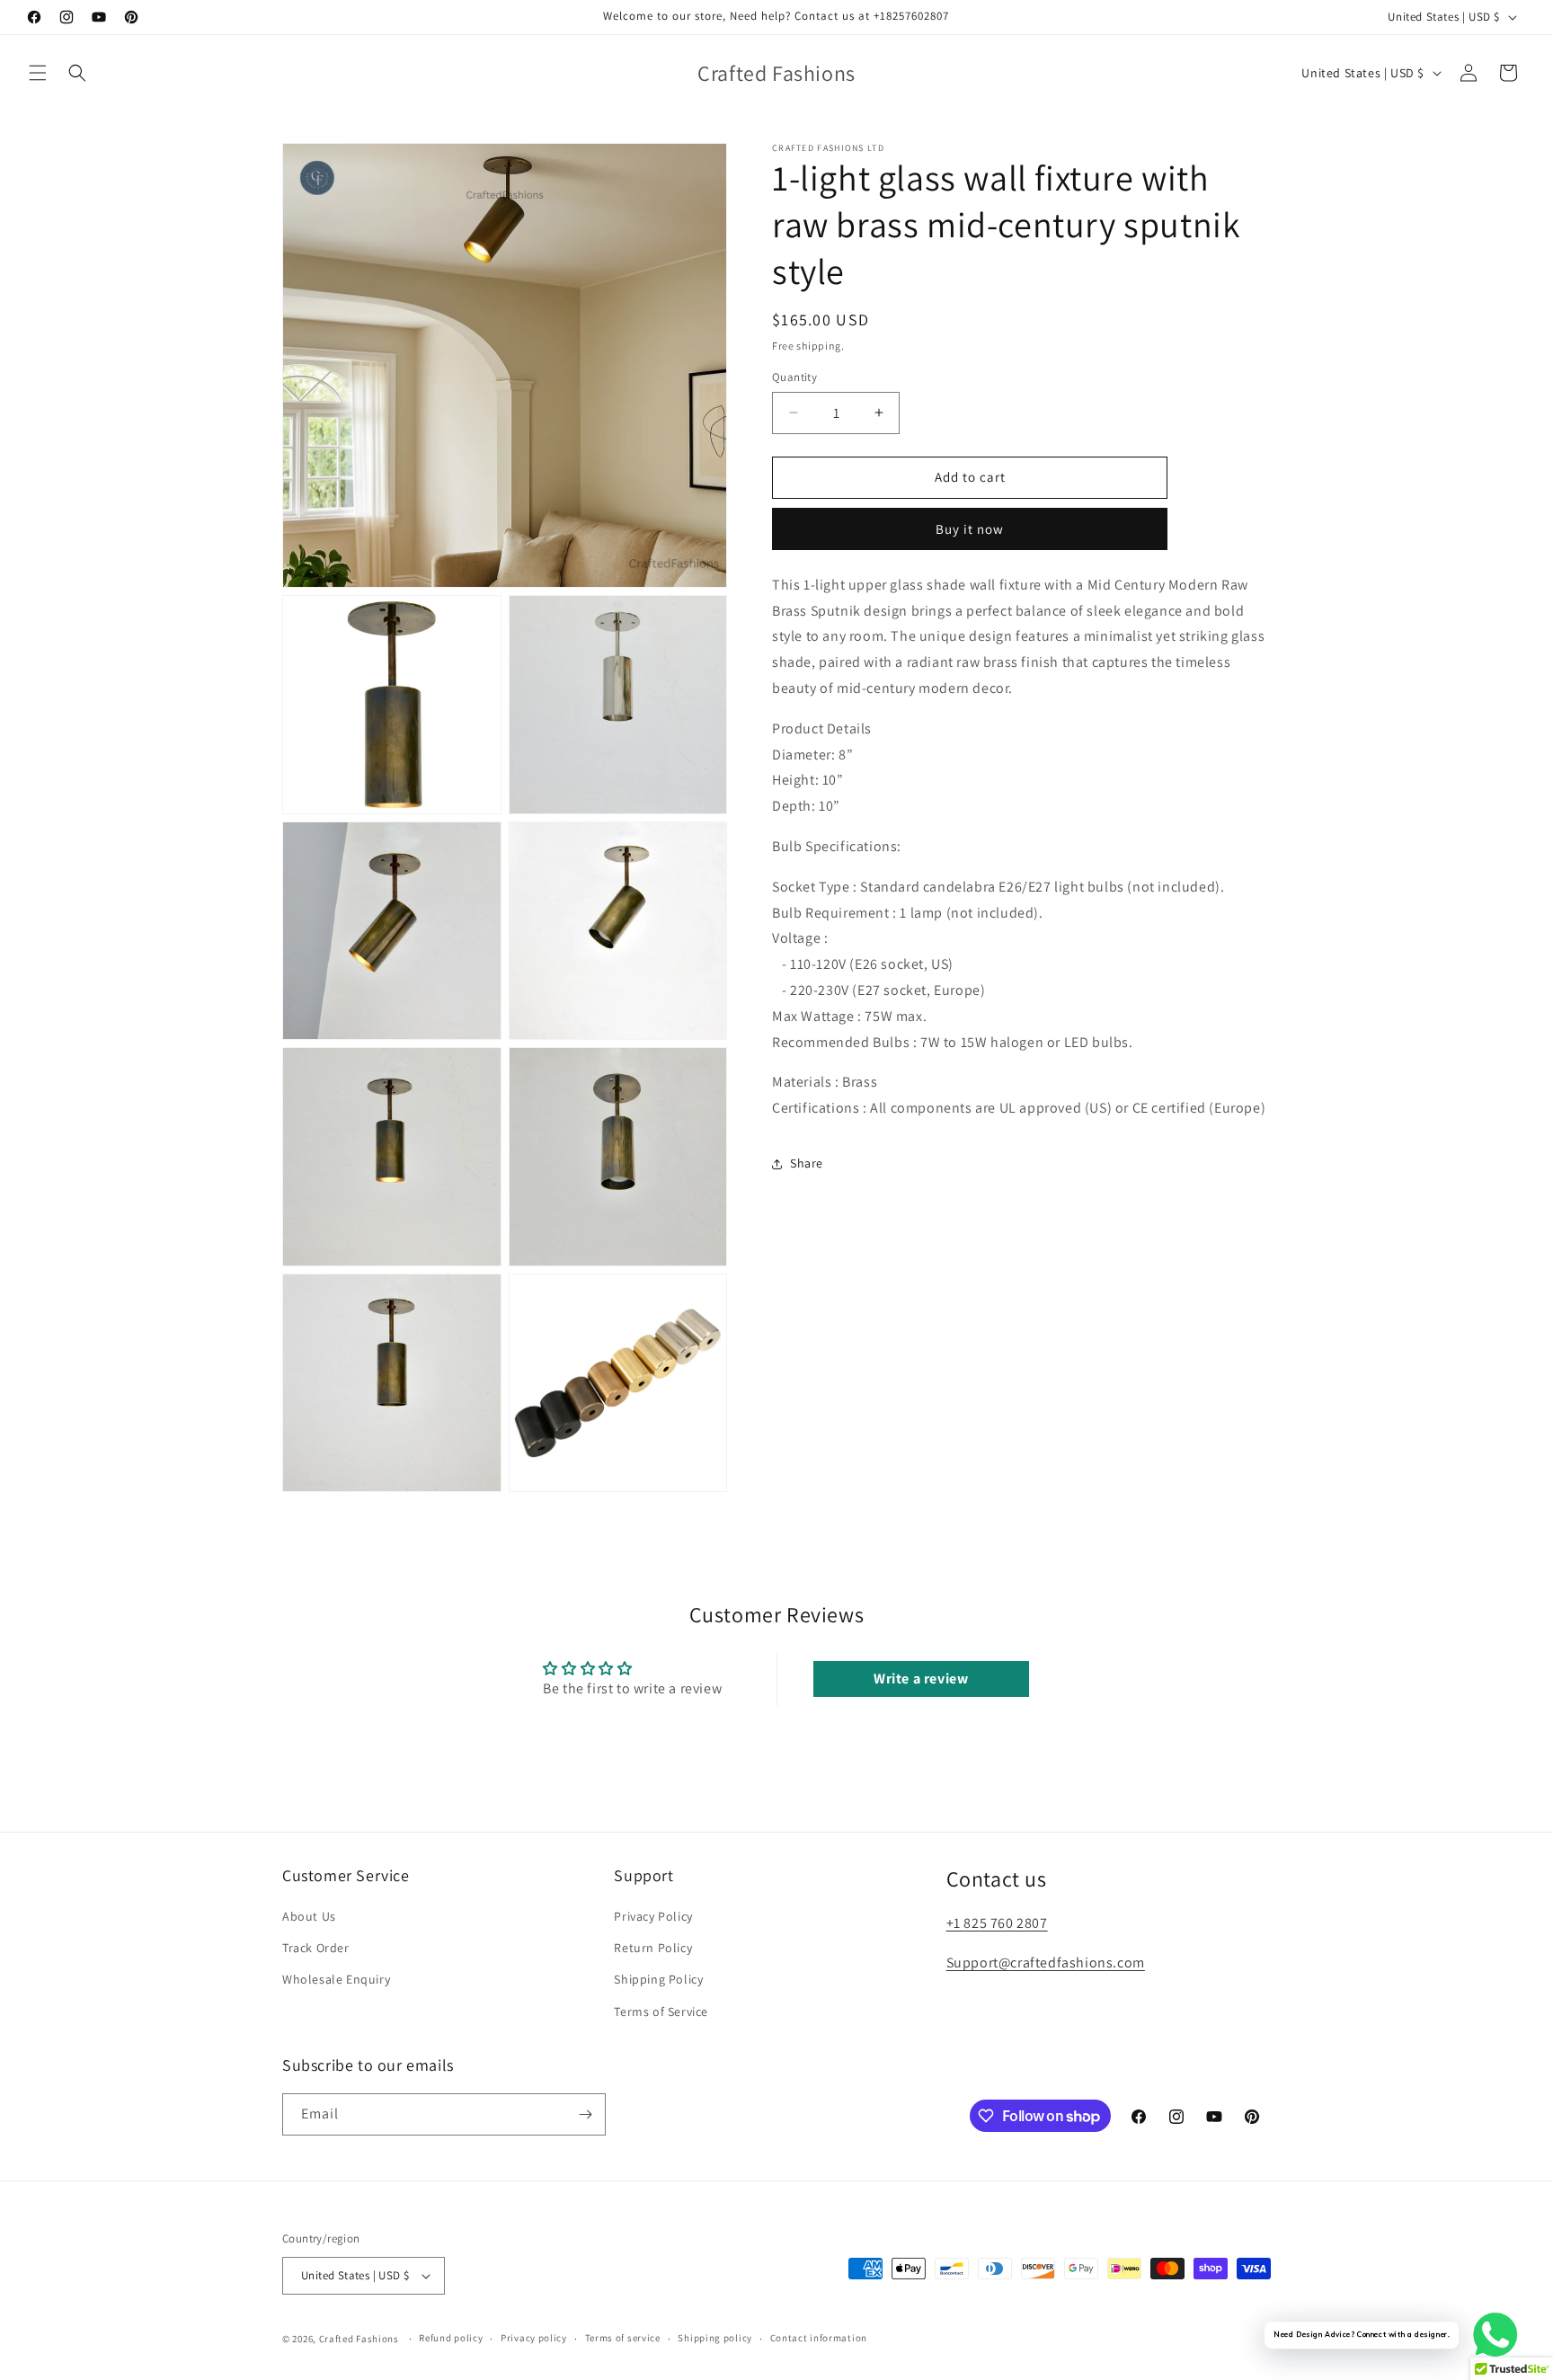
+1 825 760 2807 (997, 1923)
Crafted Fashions (359, 2339)
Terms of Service (661, 2011)
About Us (309, 1916)
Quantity (794, 377)
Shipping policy (715, 2338)
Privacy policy (534, 2338)
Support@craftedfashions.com (1046, 1963)
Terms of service (623, 2338)
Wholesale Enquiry (336, 1979)
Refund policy (451, 2338)
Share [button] (807, 1163)
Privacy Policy (653, 1916)
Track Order (316, 1948)
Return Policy (653, 1948)
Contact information (819, 2338)
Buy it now (970, 529)
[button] (38, 73)
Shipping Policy (658, 1979)
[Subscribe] (585, 2114)
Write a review (921, 1678)
